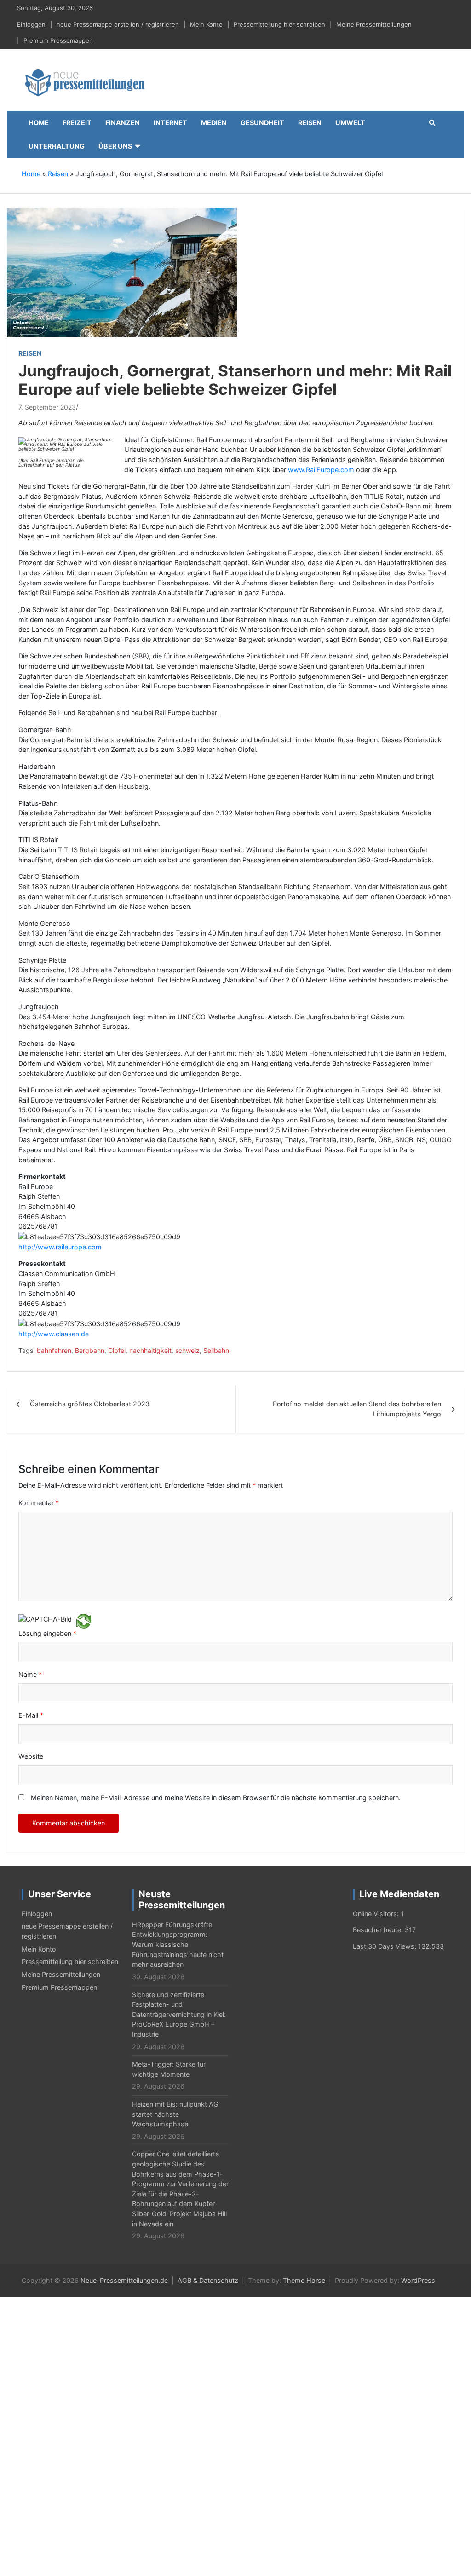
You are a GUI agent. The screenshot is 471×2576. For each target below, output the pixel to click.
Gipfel (117, 1350)
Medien (214, 123)
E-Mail (31, 1715)
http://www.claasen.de (54, 1334)
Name (30, 1674)
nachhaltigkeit (150, 1350)
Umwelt (350, 123)
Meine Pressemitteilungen (374, 24)
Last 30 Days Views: (385, 1946)
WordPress (418, 2280)
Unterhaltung (57, 146)
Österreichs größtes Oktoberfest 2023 (90, 1404)
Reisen (310, 123)
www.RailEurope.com (321, 470)
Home (39, 123)
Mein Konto (206, 24)
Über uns (115, 146)
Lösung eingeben (47, 1633)
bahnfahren (54, 1350)
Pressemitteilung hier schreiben (279, 24)
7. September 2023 (47, 407)
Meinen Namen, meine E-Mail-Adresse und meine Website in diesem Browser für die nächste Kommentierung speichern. (216, 1798)
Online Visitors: (377, 1914)
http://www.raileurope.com (60, 1247)
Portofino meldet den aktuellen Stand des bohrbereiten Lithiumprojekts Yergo (357, 1409)
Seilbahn (216, 1350)
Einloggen (31, 24)
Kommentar (39, 1503)
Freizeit (77, 123)
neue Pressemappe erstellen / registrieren (118, 24)
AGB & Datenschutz (208, 2280)
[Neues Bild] (84, 1620)
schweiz (187, 1350)
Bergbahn (90, 1350)
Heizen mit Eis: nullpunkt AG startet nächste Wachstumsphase (175, 2114)
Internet (170, 123)
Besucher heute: (379, 1930)
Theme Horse (304, 2280)
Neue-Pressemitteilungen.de (124, 2280)
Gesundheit (262, 123)
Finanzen (123, 123)
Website (31, 1756)
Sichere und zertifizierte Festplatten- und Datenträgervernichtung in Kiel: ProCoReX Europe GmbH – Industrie (179, 2014)
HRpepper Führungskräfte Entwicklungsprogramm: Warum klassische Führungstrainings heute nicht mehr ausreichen (178, 1944)
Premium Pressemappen (58, 40)
